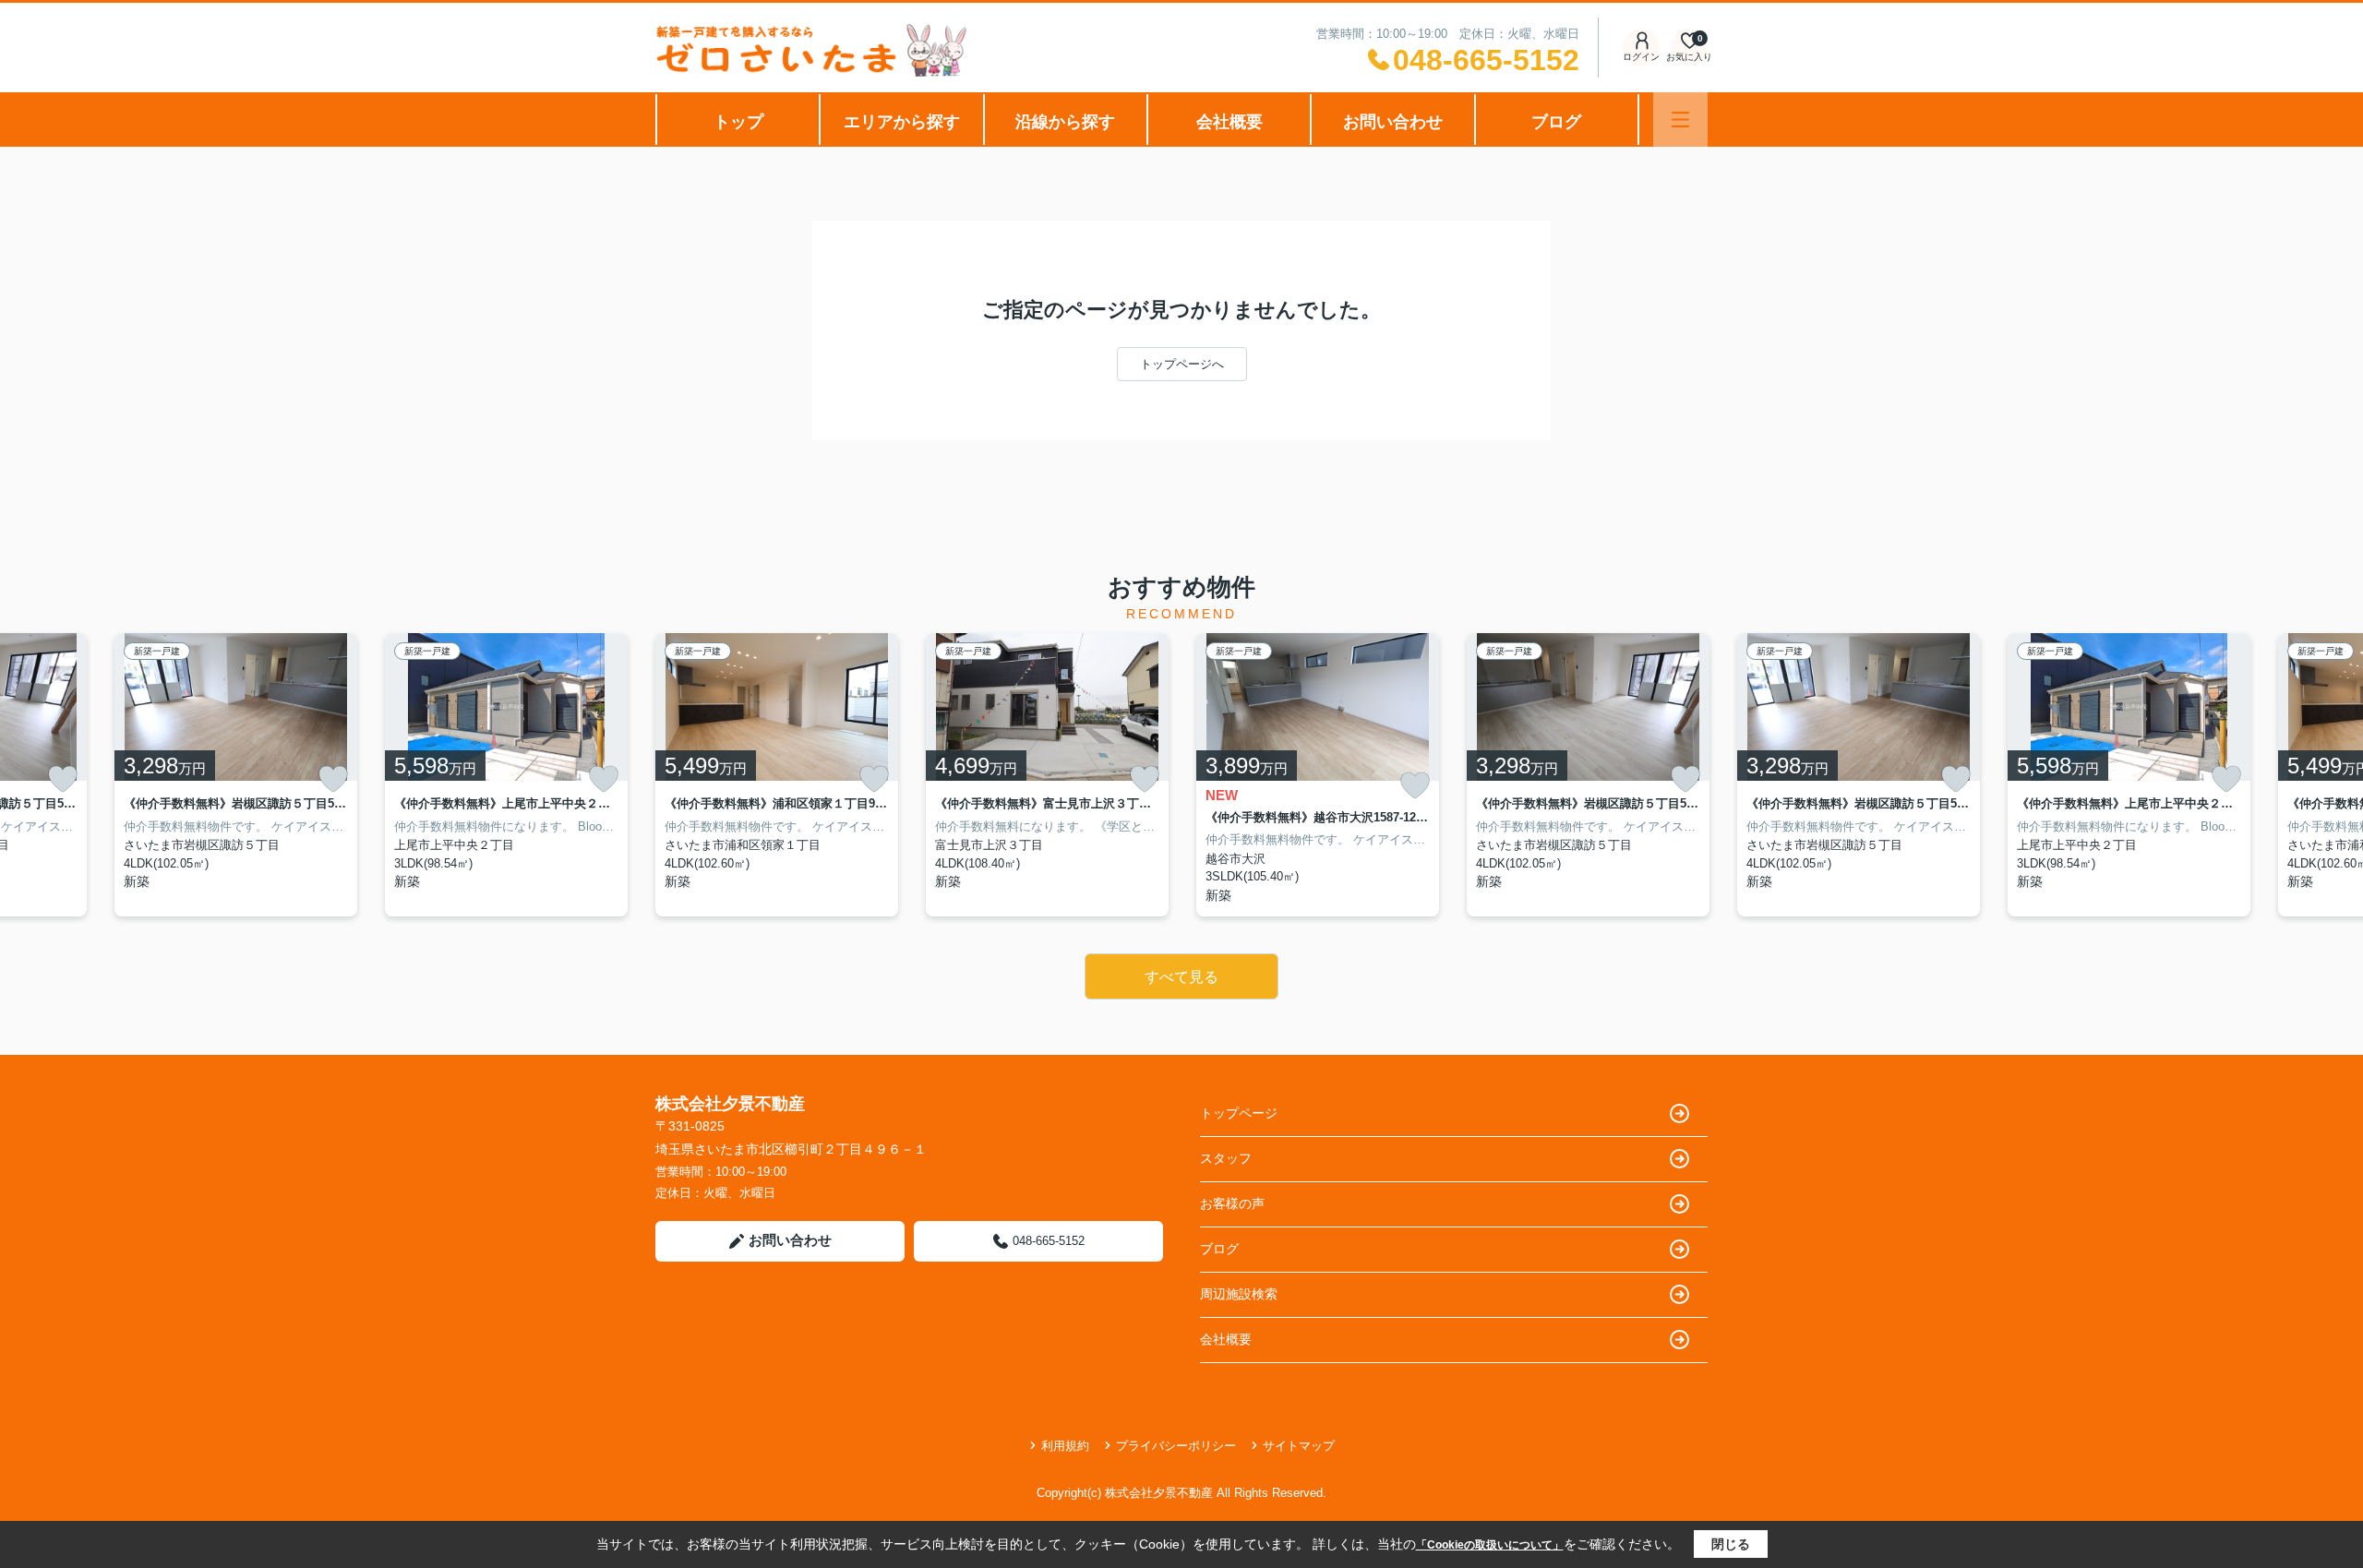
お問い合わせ (1393, 122)
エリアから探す (902, 122)
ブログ (1556, 122)
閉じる (1731, 1544)
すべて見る (1181, 977)
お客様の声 (1232, 1203)
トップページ (1239, 1113)
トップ (738, 122)
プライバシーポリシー (1176, 1446)
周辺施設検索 (1239, 1294)
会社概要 (1229, 122)
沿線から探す (1065, 122)
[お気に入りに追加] (63, 779)
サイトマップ (1299, 1446)
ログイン (1641, 57)
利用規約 (1065, 1446)
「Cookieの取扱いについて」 (1490, 1545)
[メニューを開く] (1680, 120)
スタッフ (1226, 1158)
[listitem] (777, 775)
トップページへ (1182, 364)
